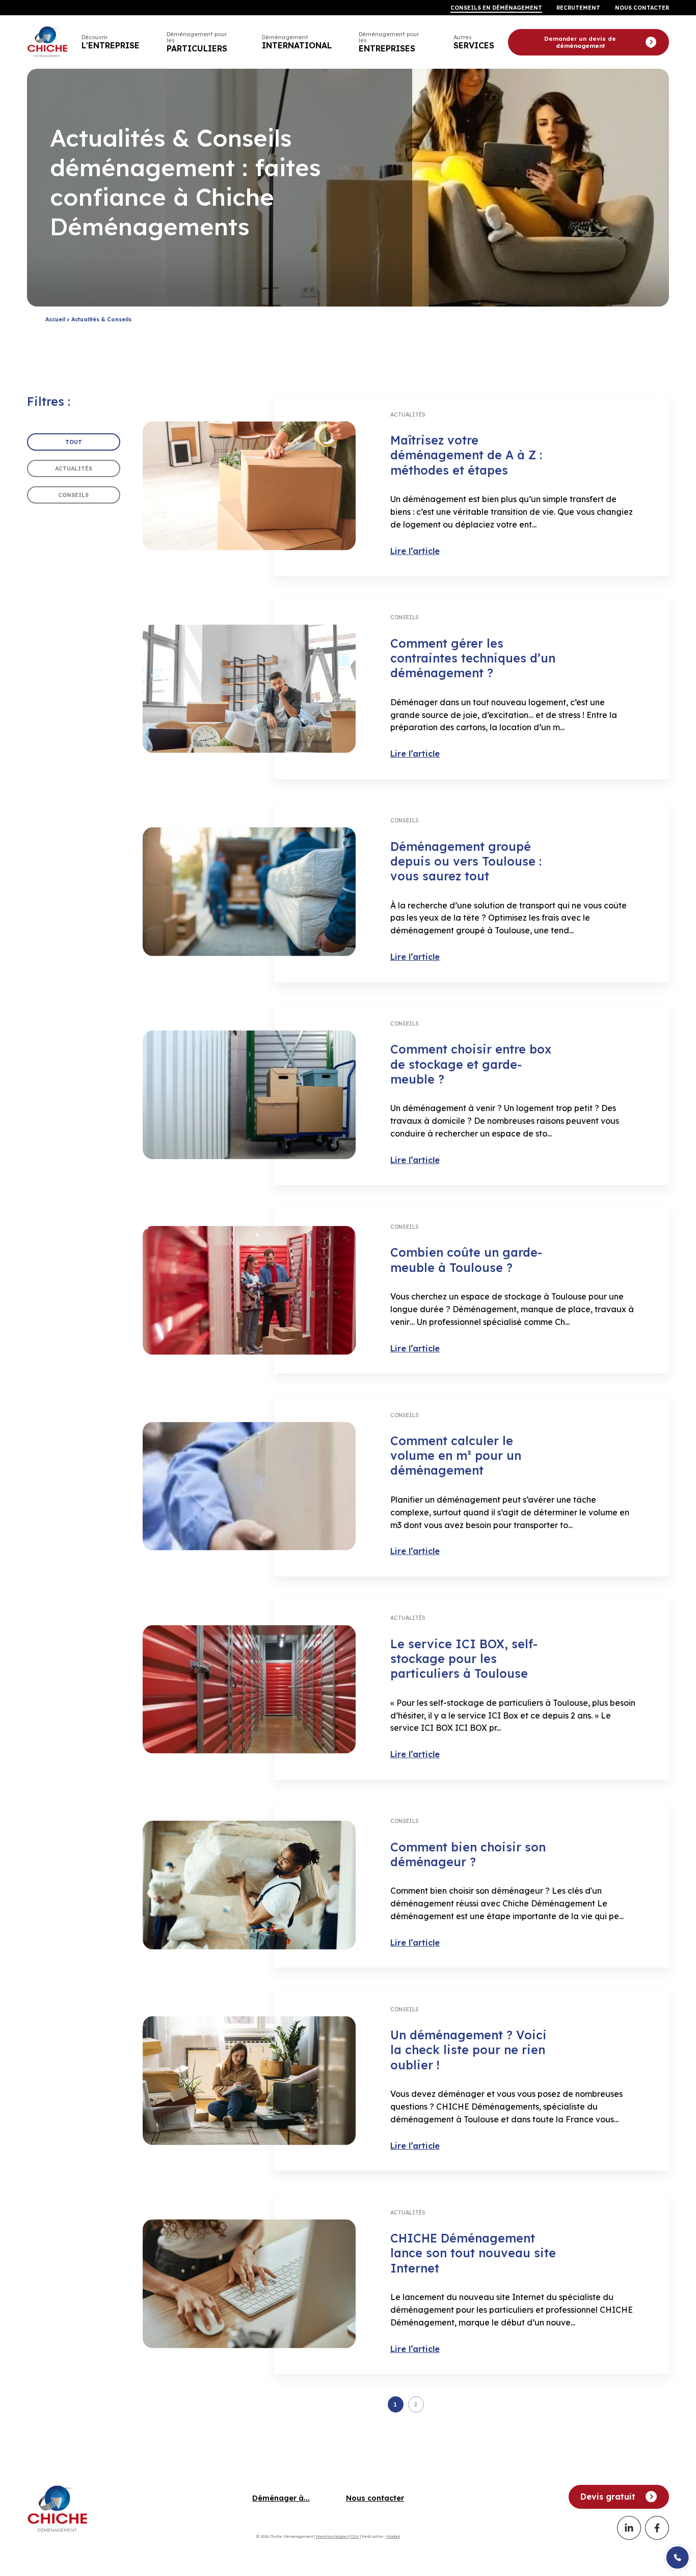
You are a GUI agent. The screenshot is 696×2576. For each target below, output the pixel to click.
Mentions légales (332, 2536)
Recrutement (578, 8)
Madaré (393, 2536)
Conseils (73, 495)
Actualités (74, 469)
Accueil (55, 319)
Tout (74, 442)
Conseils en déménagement (496, 8)
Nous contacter (642, 8)
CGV (355, 2536)
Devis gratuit (608, 2497)
